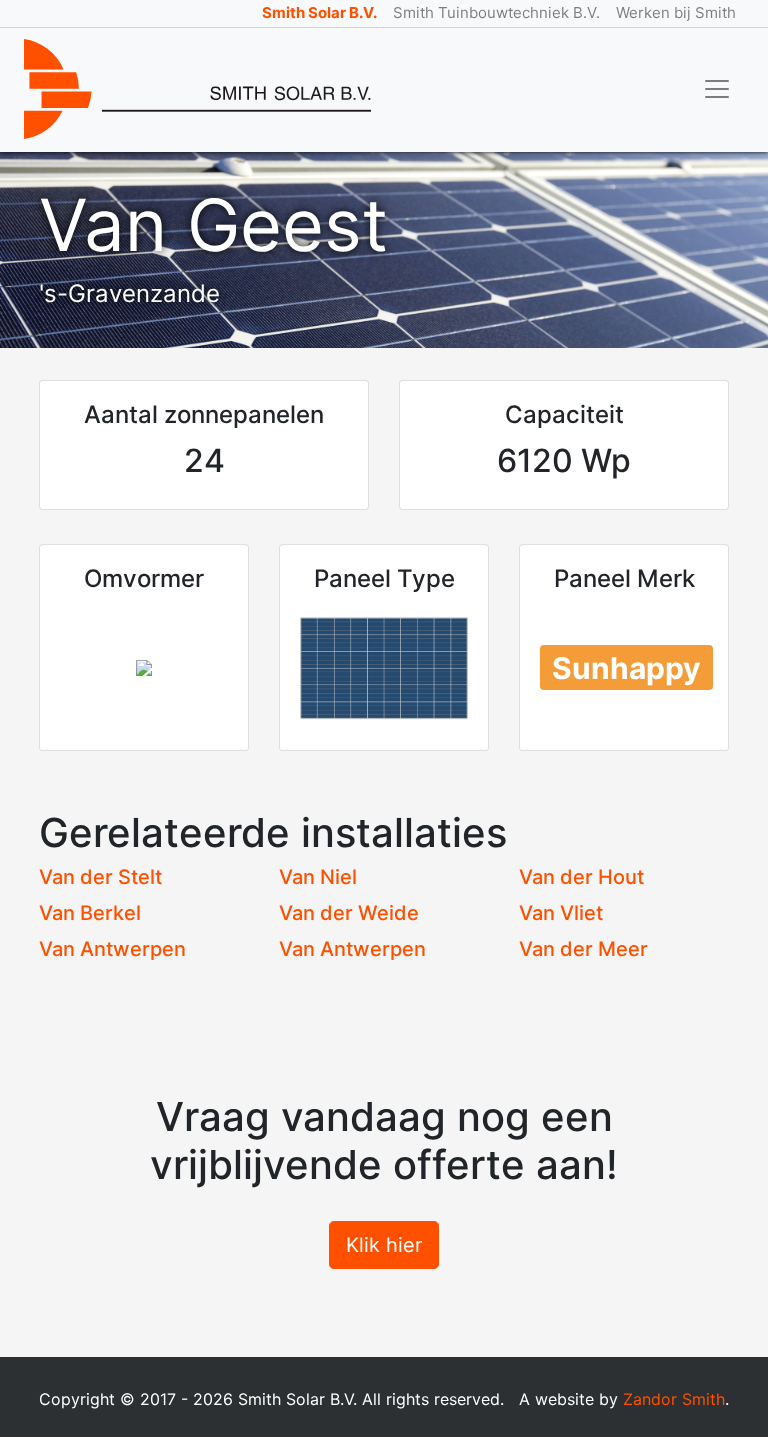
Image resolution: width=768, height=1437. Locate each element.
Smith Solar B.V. (319, 12)
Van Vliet (561, 913)
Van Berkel (90, 913)
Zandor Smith (674, 1399)
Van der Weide (349, 913)
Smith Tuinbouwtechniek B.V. (496, 12)
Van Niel (318, 877)
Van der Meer (583, 949)
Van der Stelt (100, 877)
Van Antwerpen (112, 949)
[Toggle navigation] (717, 89)
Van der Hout (581, 877)
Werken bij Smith (676, 12)
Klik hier (384, 1245)
